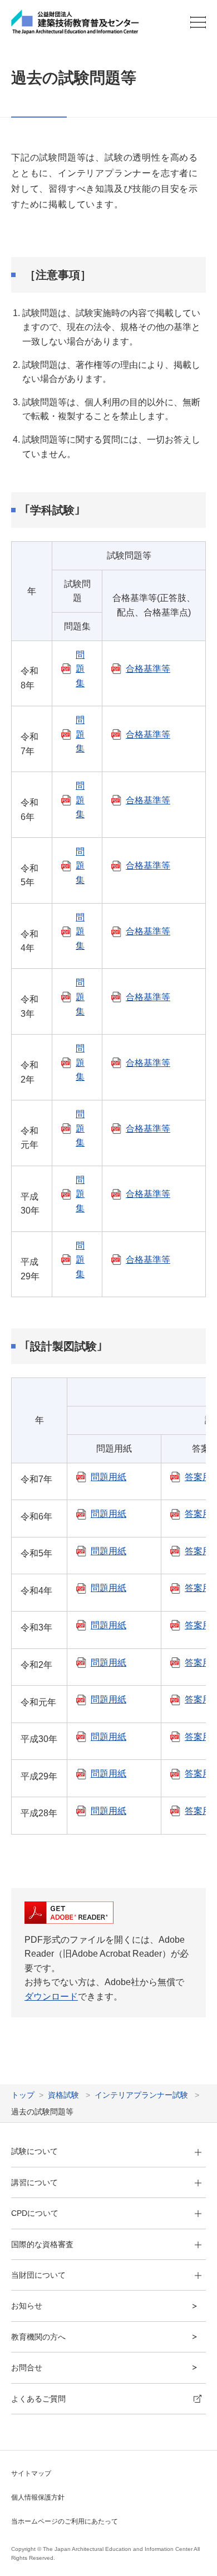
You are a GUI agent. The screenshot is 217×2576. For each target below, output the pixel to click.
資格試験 (63, 2095)
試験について (34, 2151)
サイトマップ (31, 2473)
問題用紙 (108, 1477)
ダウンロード (51, 1997)
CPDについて (35, 2213)
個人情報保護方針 (38, 2497)
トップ (23, 2095)
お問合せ (27, 2368)
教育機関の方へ (38, 2337)
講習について (34, 2182)
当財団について (38, 2275)
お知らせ (27, 2306)
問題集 (80, 669)
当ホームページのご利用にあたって (65, 2521)
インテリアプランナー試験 (141, 2095)
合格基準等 (148, 669)
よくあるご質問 (38, 2399)
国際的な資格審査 (42, 2244)
